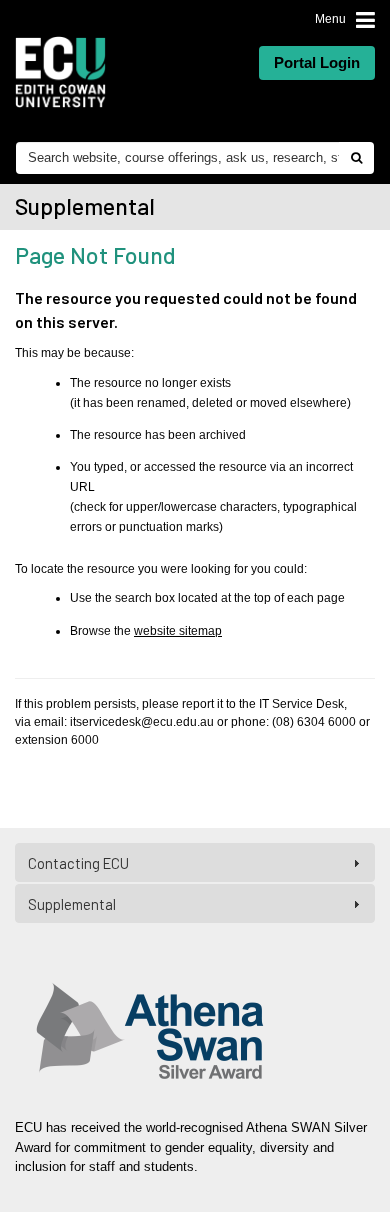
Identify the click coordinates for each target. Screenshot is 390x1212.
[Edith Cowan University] (60, 72)
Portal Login (317, 62)
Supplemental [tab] (72, 904)
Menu (330, 19)
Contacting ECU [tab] (78, 863)
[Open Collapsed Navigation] (365, 19)
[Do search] (356, 158)
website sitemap (178, 631)
